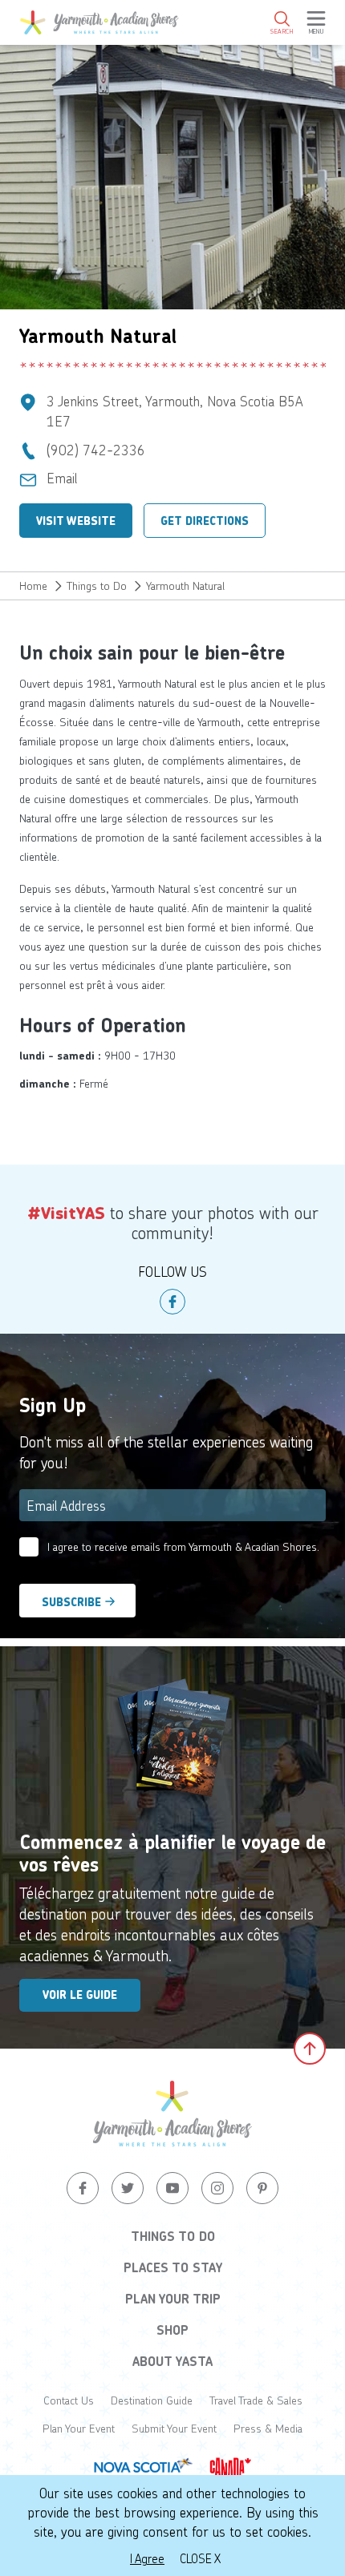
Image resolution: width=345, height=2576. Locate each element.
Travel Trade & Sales (256, 2400)
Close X (200, 2558)
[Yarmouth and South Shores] (99, 22)
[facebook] (172, 1302)
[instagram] (217, 2188)
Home (33, 585)
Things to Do (97, 585)
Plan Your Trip (173, 2299)
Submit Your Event (174, 2428)
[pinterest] (262, 2188)
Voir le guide (80, 1995)
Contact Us (69, 2400)
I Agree (147, 2558)
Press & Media (268, 2428)
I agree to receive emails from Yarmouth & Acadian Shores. (183, 1546)
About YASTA (172, 2361)
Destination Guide (152, 2400)
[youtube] (172, 2188)
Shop (172, 2330)
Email (62, 478)
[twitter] (128, 2188)
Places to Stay (173, 2267)
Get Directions (205, 521)
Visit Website (76, 521)
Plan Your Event (79, 2428)
